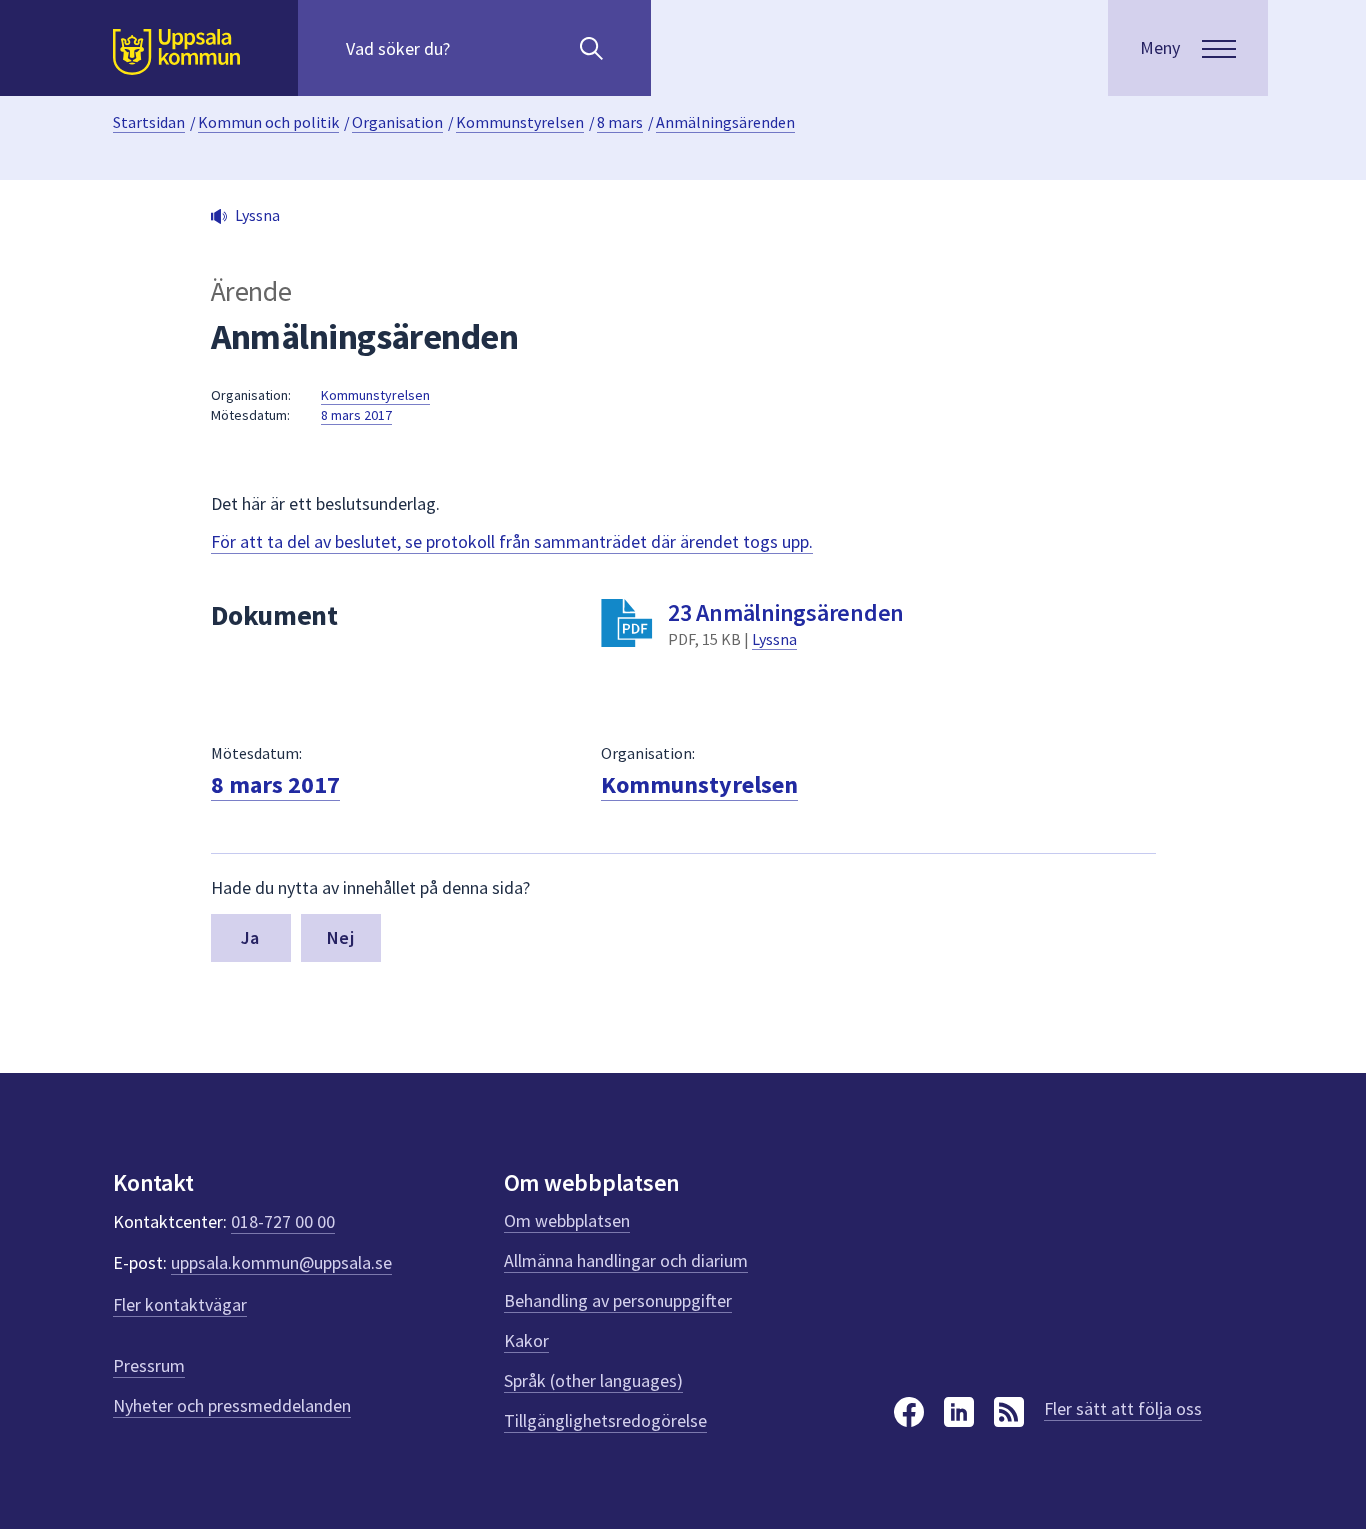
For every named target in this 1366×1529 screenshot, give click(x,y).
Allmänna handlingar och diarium (626, 1260)
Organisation (397, 122)
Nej (340, 937)
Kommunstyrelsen (520, 122)
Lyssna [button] (257, 215)
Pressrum (149, 1365)
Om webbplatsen (567, 1220)
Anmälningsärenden (725, 122)
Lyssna (774, 639)
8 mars (620, 122)
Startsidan (149, 122)
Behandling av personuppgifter (618, 1300)
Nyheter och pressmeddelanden (232, 1405)
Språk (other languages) (593, 1380)
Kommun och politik (268, 122)
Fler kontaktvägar (180, 1304)
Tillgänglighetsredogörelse (605, 1420)
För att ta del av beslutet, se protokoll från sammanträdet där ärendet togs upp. (512, 541)
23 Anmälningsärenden (786, 612)
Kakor (526, 1340)
